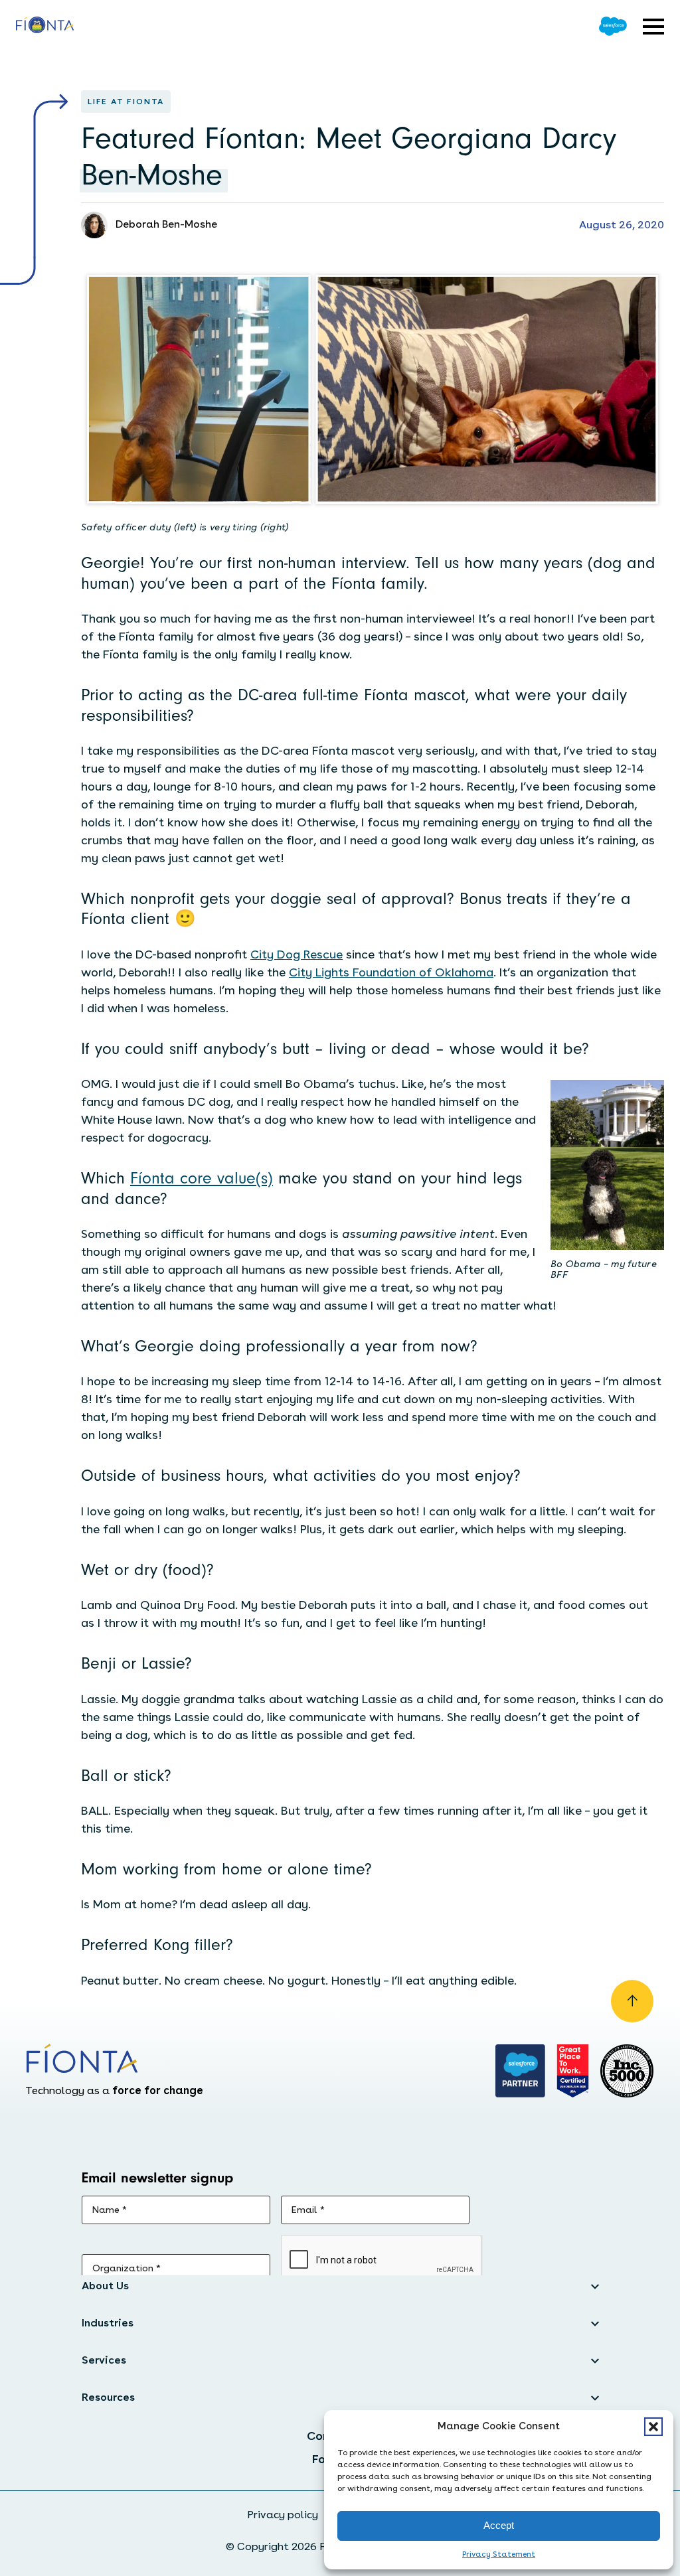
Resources (108, 2397)
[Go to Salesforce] (613, 26)
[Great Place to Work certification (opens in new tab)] (573, 2071)
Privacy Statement (499, 2554)
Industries (108, 2323)
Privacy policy (283, 2515)
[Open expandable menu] (653, 27)
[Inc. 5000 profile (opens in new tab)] (627, 2071)
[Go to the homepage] (45, 27)
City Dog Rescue (297, 954)
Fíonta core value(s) (202, 1178)
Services (104, 2360)
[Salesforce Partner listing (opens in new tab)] (521, 2071)
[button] (653, 2427)
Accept (499, 2525)
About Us (105, 2286)
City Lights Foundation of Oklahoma (391, 972)
